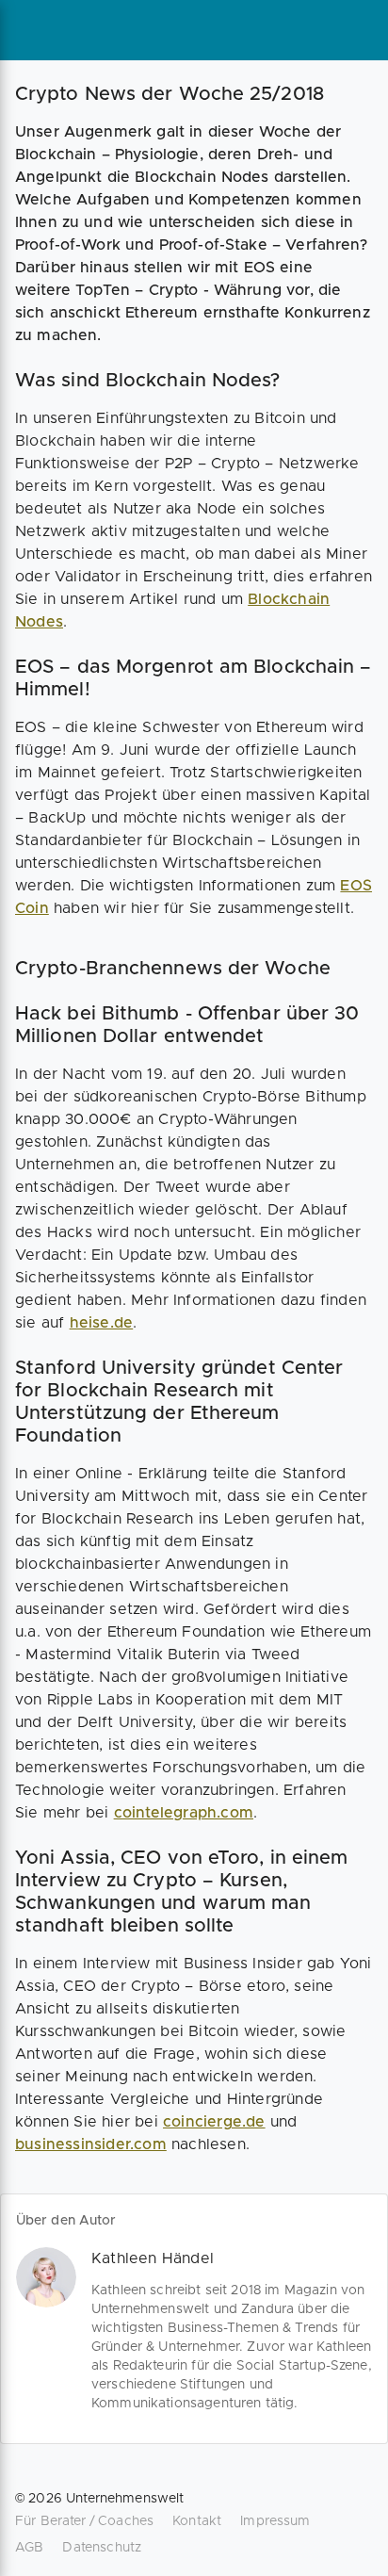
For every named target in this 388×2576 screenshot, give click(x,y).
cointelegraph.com (184, 1813)
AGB (29, 2548)
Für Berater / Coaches (84, 2521)
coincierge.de (214, 2122)
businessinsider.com (91, 2144)
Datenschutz (102, 2548)
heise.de (102, 1323)
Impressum (275, 2521)
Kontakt (197, 2521)
